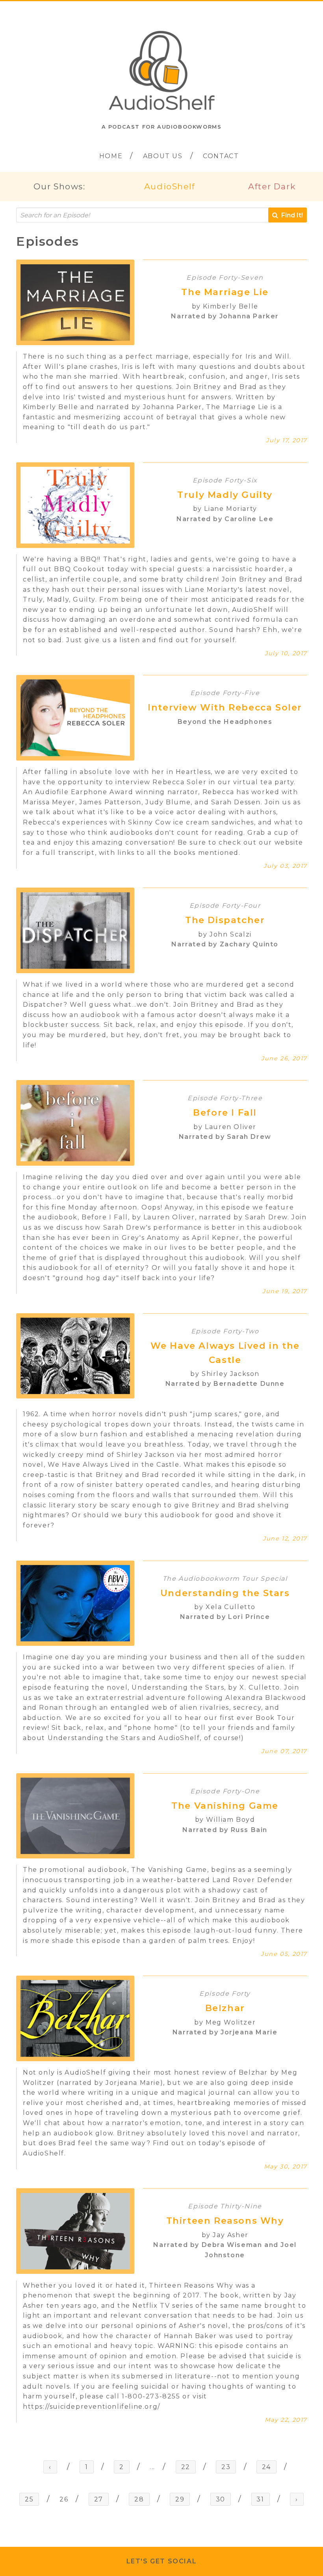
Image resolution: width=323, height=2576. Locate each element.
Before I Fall (225, 1112)
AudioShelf (170, 186)
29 (180, 2499)
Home (111, 156)
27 (99, 2499)
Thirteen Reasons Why (225, 2221)
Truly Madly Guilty (225, 495)
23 (226, 2467)
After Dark (272, 186)
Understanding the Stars (225, 1593)
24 (266, 2467)
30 (221, 2499)
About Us (163, 156)
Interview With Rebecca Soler (225, 707)
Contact (221, 156)
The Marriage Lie (225, 292)
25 (29, 2499)
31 (260, 2499)
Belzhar (225, 2008)
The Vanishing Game (225, 1806)
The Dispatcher (225, 920)
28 (139, 2499)
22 (186, 2467)
